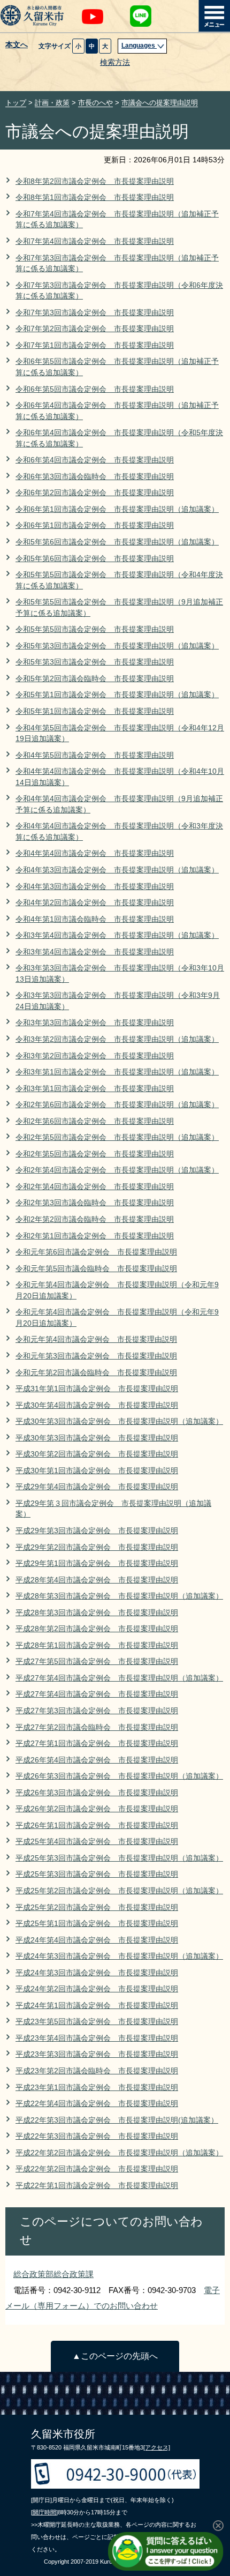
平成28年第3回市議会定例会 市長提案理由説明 (97, 1613)
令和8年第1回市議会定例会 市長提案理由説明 (95, 197)
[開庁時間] (44, 2512)
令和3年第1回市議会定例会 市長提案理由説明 (95, 1089)
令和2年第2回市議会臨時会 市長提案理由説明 (95, 1219)
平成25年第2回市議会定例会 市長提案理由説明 (97, 1907)
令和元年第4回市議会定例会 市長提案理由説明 (96, 1339)
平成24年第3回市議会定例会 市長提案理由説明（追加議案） (119, 1956)
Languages (139, 46)
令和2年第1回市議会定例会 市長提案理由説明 (95, 1236)
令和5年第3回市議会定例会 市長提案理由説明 (95, 662)
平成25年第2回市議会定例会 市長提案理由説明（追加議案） (119, 1891)
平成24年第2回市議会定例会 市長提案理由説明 (97, 1989)
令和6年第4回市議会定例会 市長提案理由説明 (95, 460)
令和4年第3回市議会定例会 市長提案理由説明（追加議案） (117, 870)
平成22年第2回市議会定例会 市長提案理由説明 (97, 2169)
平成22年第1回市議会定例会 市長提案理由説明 (97, 2186)
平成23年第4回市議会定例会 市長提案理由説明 (97, 2038)
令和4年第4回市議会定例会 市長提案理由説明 (95, 853)
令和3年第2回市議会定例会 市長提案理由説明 (95, 1056)
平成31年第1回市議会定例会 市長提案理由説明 (97, 1389)
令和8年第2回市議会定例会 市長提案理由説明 (95, 181)
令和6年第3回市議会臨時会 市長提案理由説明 (95, 477)
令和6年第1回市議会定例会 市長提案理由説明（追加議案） (117, 509)
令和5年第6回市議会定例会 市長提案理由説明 (95, 559)
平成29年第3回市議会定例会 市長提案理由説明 (97, 1531)
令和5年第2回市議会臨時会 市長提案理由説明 (95, 679)
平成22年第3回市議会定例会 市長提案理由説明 (97, 2136)
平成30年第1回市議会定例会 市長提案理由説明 (97, 1471)
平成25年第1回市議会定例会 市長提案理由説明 (97, 1924)
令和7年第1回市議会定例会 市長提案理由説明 (95, 345)
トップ (16, 103)
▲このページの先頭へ (115, 2356)
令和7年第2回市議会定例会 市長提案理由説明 (95, 329)
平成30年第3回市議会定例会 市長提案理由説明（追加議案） (119, 1421)
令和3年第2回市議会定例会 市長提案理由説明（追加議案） (117, 1039)
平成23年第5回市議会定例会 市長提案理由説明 (97, 2022)
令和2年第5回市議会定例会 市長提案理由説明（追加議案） (117, 1137)
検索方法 (115, 62)
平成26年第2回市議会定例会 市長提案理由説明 (97, 1809)
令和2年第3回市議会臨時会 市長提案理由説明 (95, 1203)
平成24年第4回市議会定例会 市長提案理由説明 (97, 1940)
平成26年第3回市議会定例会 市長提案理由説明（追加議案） (119, 1776)
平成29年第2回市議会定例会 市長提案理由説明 (97, 1547)
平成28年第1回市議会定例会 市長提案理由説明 (97, 1645)
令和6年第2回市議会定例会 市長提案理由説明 (95, 493)
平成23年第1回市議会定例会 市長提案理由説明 (97, 2088)
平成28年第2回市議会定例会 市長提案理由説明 (97, 1629)
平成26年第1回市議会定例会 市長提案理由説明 (97, 1825)
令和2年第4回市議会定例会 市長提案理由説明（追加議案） (117, 1170)
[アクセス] (157, 2447)
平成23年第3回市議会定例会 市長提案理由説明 (97, 2054)
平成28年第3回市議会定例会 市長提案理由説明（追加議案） (119, 1596)
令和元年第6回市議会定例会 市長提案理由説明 (96, 1252)
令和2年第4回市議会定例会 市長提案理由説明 (95, 1187)
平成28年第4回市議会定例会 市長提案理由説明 (97, 1580)
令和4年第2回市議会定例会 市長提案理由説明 (95, 903)
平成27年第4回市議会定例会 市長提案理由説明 (97, 1694)
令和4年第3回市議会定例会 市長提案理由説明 (95, 887)
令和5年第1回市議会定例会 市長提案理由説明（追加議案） (117, 695)
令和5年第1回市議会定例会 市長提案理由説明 (95, 711)
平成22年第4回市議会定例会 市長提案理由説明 (97, 2104)
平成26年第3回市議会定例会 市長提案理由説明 (97, 1793)
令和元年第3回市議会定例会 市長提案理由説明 (96, 1356)
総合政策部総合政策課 (53, 2274)
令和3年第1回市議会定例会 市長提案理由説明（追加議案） (117, 1072)
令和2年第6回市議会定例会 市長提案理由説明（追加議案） (117, 1105)
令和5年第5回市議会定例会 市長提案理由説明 (95, 629)
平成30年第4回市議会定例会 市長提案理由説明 (97, 1405)
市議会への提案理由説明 (160, 103)
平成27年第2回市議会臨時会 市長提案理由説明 (97, 1727)
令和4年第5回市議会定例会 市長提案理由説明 (95, 755)
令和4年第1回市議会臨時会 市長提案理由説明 (95, 919)
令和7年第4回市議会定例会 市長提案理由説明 (95, 241)
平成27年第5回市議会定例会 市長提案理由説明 (97, 1662)
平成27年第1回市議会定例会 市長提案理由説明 (97, 1744)
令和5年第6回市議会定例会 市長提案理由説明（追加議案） (117, 542)
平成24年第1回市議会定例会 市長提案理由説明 (97, 2006)
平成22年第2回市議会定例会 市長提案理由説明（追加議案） (119, 2153)
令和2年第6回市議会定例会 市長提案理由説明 (95, 1121)
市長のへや (95, 103)
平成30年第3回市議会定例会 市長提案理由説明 (97, 1438)
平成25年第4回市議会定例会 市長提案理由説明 (97, 1842)
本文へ (17, 45)
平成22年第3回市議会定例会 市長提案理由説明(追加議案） (117, 2120)
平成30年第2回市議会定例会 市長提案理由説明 (97, 1454)
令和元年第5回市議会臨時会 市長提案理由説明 (96, 1269)
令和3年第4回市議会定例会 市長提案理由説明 (95, 952)
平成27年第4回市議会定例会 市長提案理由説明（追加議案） (119, 1678)
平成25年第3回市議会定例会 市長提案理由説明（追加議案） (119, 1858)
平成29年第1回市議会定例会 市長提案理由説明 (97, 1563)
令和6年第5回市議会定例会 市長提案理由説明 (95, 389)
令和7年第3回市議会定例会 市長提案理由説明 (95, 313)
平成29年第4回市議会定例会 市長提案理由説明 (97, 1487)
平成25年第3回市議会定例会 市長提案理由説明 (97, 1874)
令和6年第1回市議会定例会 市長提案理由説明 (95, 525)
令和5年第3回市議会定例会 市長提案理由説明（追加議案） (117, 646)
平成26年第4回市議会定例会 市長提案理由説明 (97, 1760)
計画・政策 (52, 103)
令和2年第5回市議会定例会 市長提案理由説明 (95, 1154)
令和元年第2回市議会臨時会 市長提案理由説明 (96, 1373)
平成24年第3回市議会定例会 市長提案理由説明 (97, 1973)
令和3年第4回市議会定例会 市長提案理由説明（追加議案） (117, 935)
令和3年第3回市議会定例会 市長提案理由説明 (95, 1023)
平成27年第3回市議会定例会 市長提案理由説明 (97, 1711)
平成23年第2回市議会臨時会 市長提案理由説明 (97, 2071)
